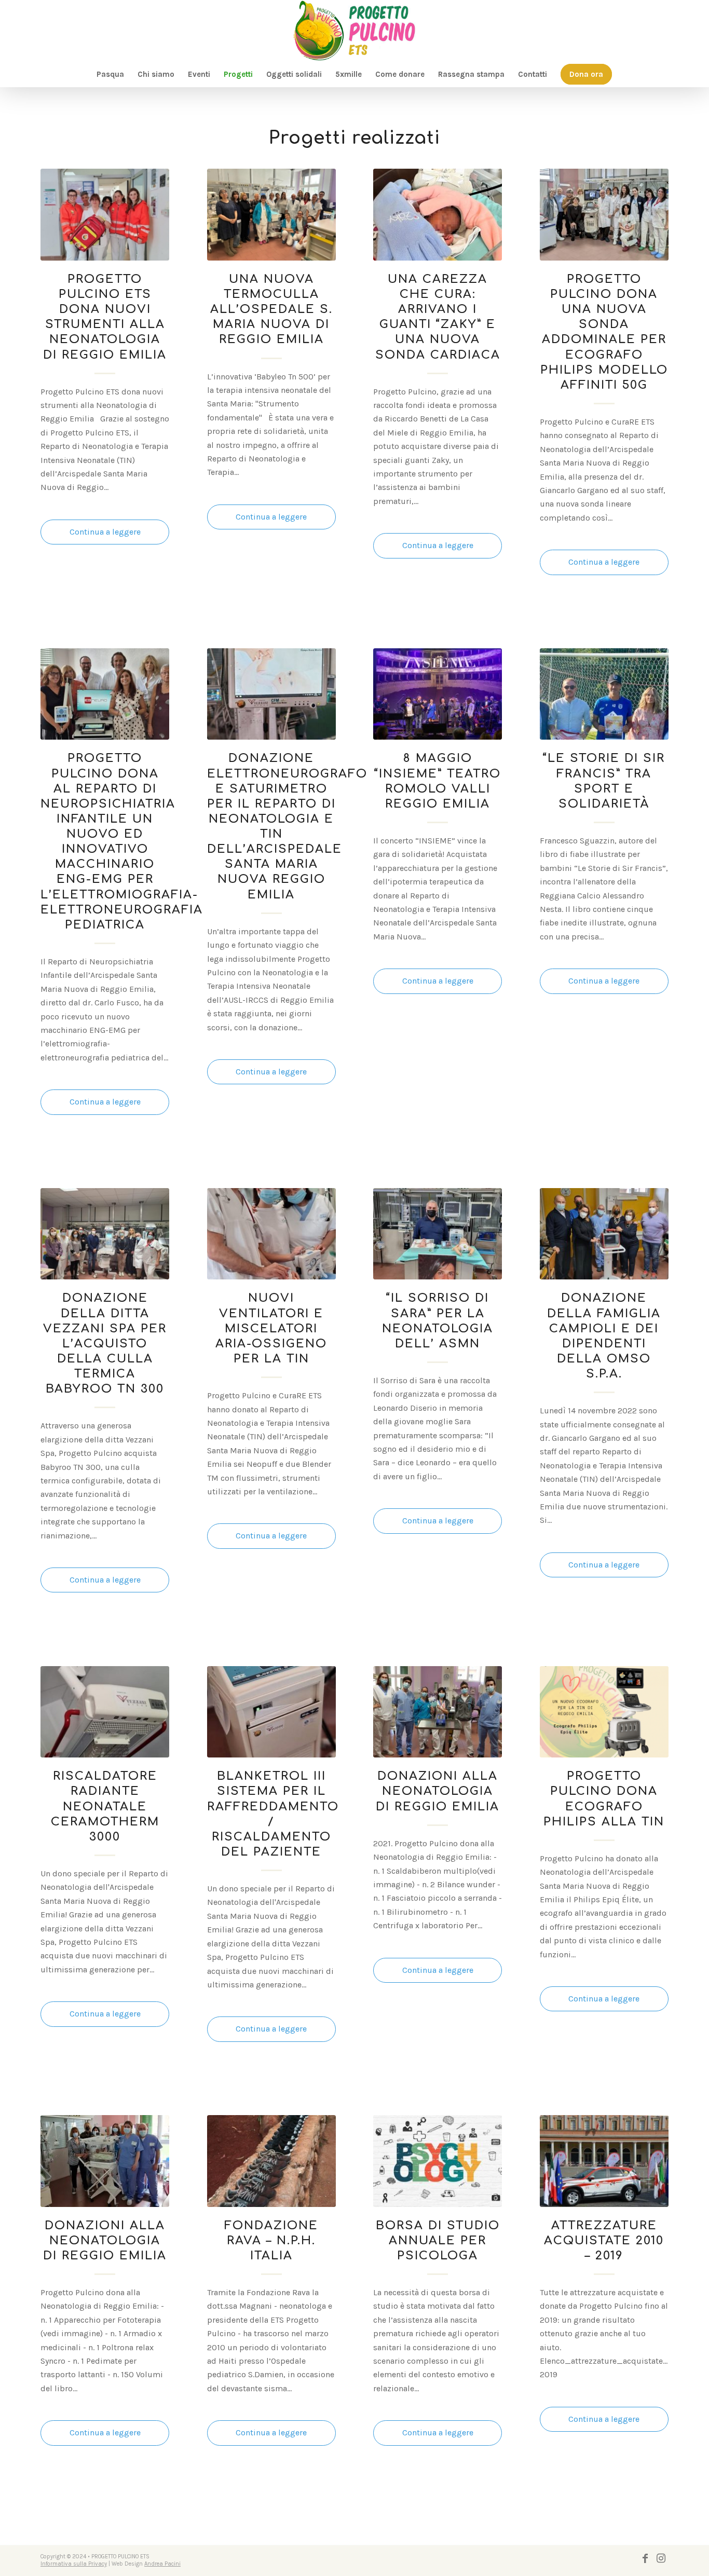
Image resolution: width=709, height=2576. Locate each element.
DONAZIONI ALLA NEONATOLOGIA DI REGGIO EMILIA (438, 1791)
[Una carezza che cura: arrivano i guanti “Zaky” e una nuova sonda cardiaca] (438, 214)
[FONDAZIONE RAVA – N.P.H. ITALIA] (271, 2161)
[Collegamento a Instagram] (661, 2558)
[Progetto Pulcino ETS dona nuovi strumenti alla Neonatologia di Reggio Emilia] (105, 214)
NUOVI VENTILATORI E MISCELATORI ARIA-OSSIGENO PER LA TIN (271, 1328)
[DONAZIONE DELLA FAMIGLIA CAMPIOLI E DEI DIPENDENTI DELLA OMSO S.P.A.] (604, 1234)
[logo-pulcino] (354, 31)
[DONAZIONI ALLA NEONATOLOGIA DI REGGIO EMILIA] (438, 1712)
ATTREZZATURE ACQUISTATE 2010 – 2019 (604, 2240)
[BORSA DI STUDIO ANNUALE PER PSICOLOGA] (438, 2161)
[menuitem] (110, 74)
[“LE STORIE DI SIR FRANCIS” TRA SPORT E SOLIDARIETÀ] (604, 694)
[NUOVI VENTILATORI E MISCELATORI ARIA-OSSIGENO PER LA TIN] (271, 1234)
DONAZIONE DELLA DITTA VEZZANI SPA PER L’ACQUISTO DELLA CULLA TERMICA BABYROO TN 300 (105, 1343)
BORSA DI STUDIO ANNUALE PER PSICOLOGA (438, 2240)
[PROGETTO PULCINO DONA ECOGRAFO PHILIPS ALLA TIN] (604, 1712)
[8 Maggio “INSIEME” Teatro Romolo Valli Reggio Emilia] (438, 694)
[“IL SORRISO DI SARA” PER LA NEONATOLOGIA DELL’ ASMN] (438, 1234)
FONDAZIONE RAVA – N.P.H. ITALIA (271, 2240)
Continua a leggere (105, 532)
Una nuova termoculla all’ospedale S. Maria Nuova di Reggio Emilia (271, 309)
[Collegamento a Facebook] (645, 2558)
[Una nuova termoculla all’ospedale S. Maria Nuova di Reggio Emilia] (271, 214)
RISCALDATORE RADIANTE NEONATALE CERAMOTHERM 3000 (105, 1806)
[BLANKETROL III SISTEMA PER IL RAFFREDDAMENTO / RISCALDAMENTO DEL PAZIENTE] (271, 1712)
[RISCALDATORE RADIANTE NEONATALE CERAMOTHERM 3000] (105, 1712)
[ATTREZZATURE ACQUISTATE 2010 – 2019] (604, 2161)
